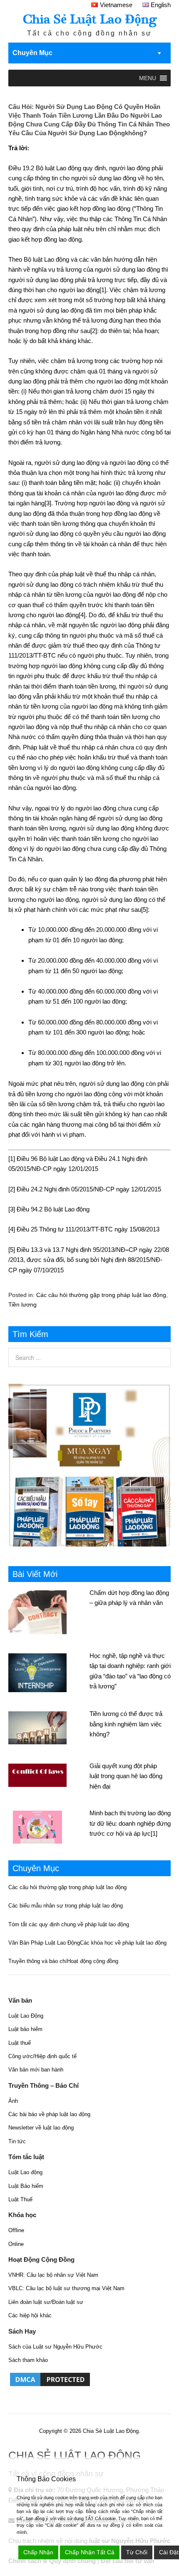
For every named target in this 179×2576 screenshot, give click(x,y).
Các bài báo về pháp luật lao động (49, 2114)
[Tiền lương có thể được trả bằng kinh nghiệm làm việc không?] (49, 1727)
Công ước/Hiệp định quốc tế (42, 2056)
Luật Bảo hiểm (26, 2186)
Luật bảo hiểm (25, 2029)
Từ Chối (137, 2552)
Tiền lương (22, 1304)
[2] (94, 331)
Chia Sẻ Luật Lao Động (90, 19)
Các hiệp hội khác (30, 2315)
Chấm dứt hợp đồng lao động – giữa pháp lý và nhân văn (129, 1598)
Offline (16, 2230)
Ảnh (13, 2101)
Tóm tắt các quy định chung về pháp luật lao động (69, 1924)
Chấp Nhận (38, 2552)
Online (16, 2244)
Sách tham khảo (28, 2360)
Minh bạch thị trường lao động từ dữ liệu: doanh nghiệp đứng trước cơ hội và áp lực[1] (130, 1823)
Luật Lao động (25, 2172)
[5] (144, 910)
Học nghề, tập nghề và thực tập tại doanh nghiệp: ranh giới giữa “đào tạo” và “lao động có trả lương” (130, 1671)
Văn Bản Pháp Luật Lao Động (44, 1943)
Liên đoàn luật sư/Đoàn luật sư (46, 2302)
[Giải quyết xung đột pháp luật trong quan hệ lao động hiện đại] (49, 1774)
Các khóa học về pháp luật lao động (123, 1943)
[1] (103, 290)
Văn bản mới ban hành (36, 2070)
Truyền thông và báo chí (38, 1961)
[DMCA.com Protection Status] (50, 2386)
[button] (148, 78)
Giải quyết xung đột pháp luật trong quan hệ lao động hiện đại (126, 1776)
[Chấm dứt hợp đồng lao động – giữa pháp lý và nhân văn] (49, 1611)
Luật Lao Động (26, 2016)
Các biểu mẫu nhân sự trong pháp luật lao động (66, 1906)
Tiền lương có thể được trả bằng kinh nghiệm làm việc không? (126, 1724)
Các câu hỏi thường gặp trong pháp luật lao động (101, 1295)
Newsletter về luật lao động (41, 2128)
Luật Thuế (20, 2199)
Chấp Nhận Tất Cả (90, 2552)
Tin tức (17, 2141)
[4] (82, 615)
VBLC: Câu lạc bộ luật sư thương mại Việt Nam (66, 2288)
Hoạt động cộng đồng (93, 1961)
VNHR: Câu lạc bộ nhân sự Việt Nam (53, 2275)
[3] (48, 503)
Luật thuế (20, 2043)
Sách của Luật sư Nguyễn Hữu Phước (55, 2347)
